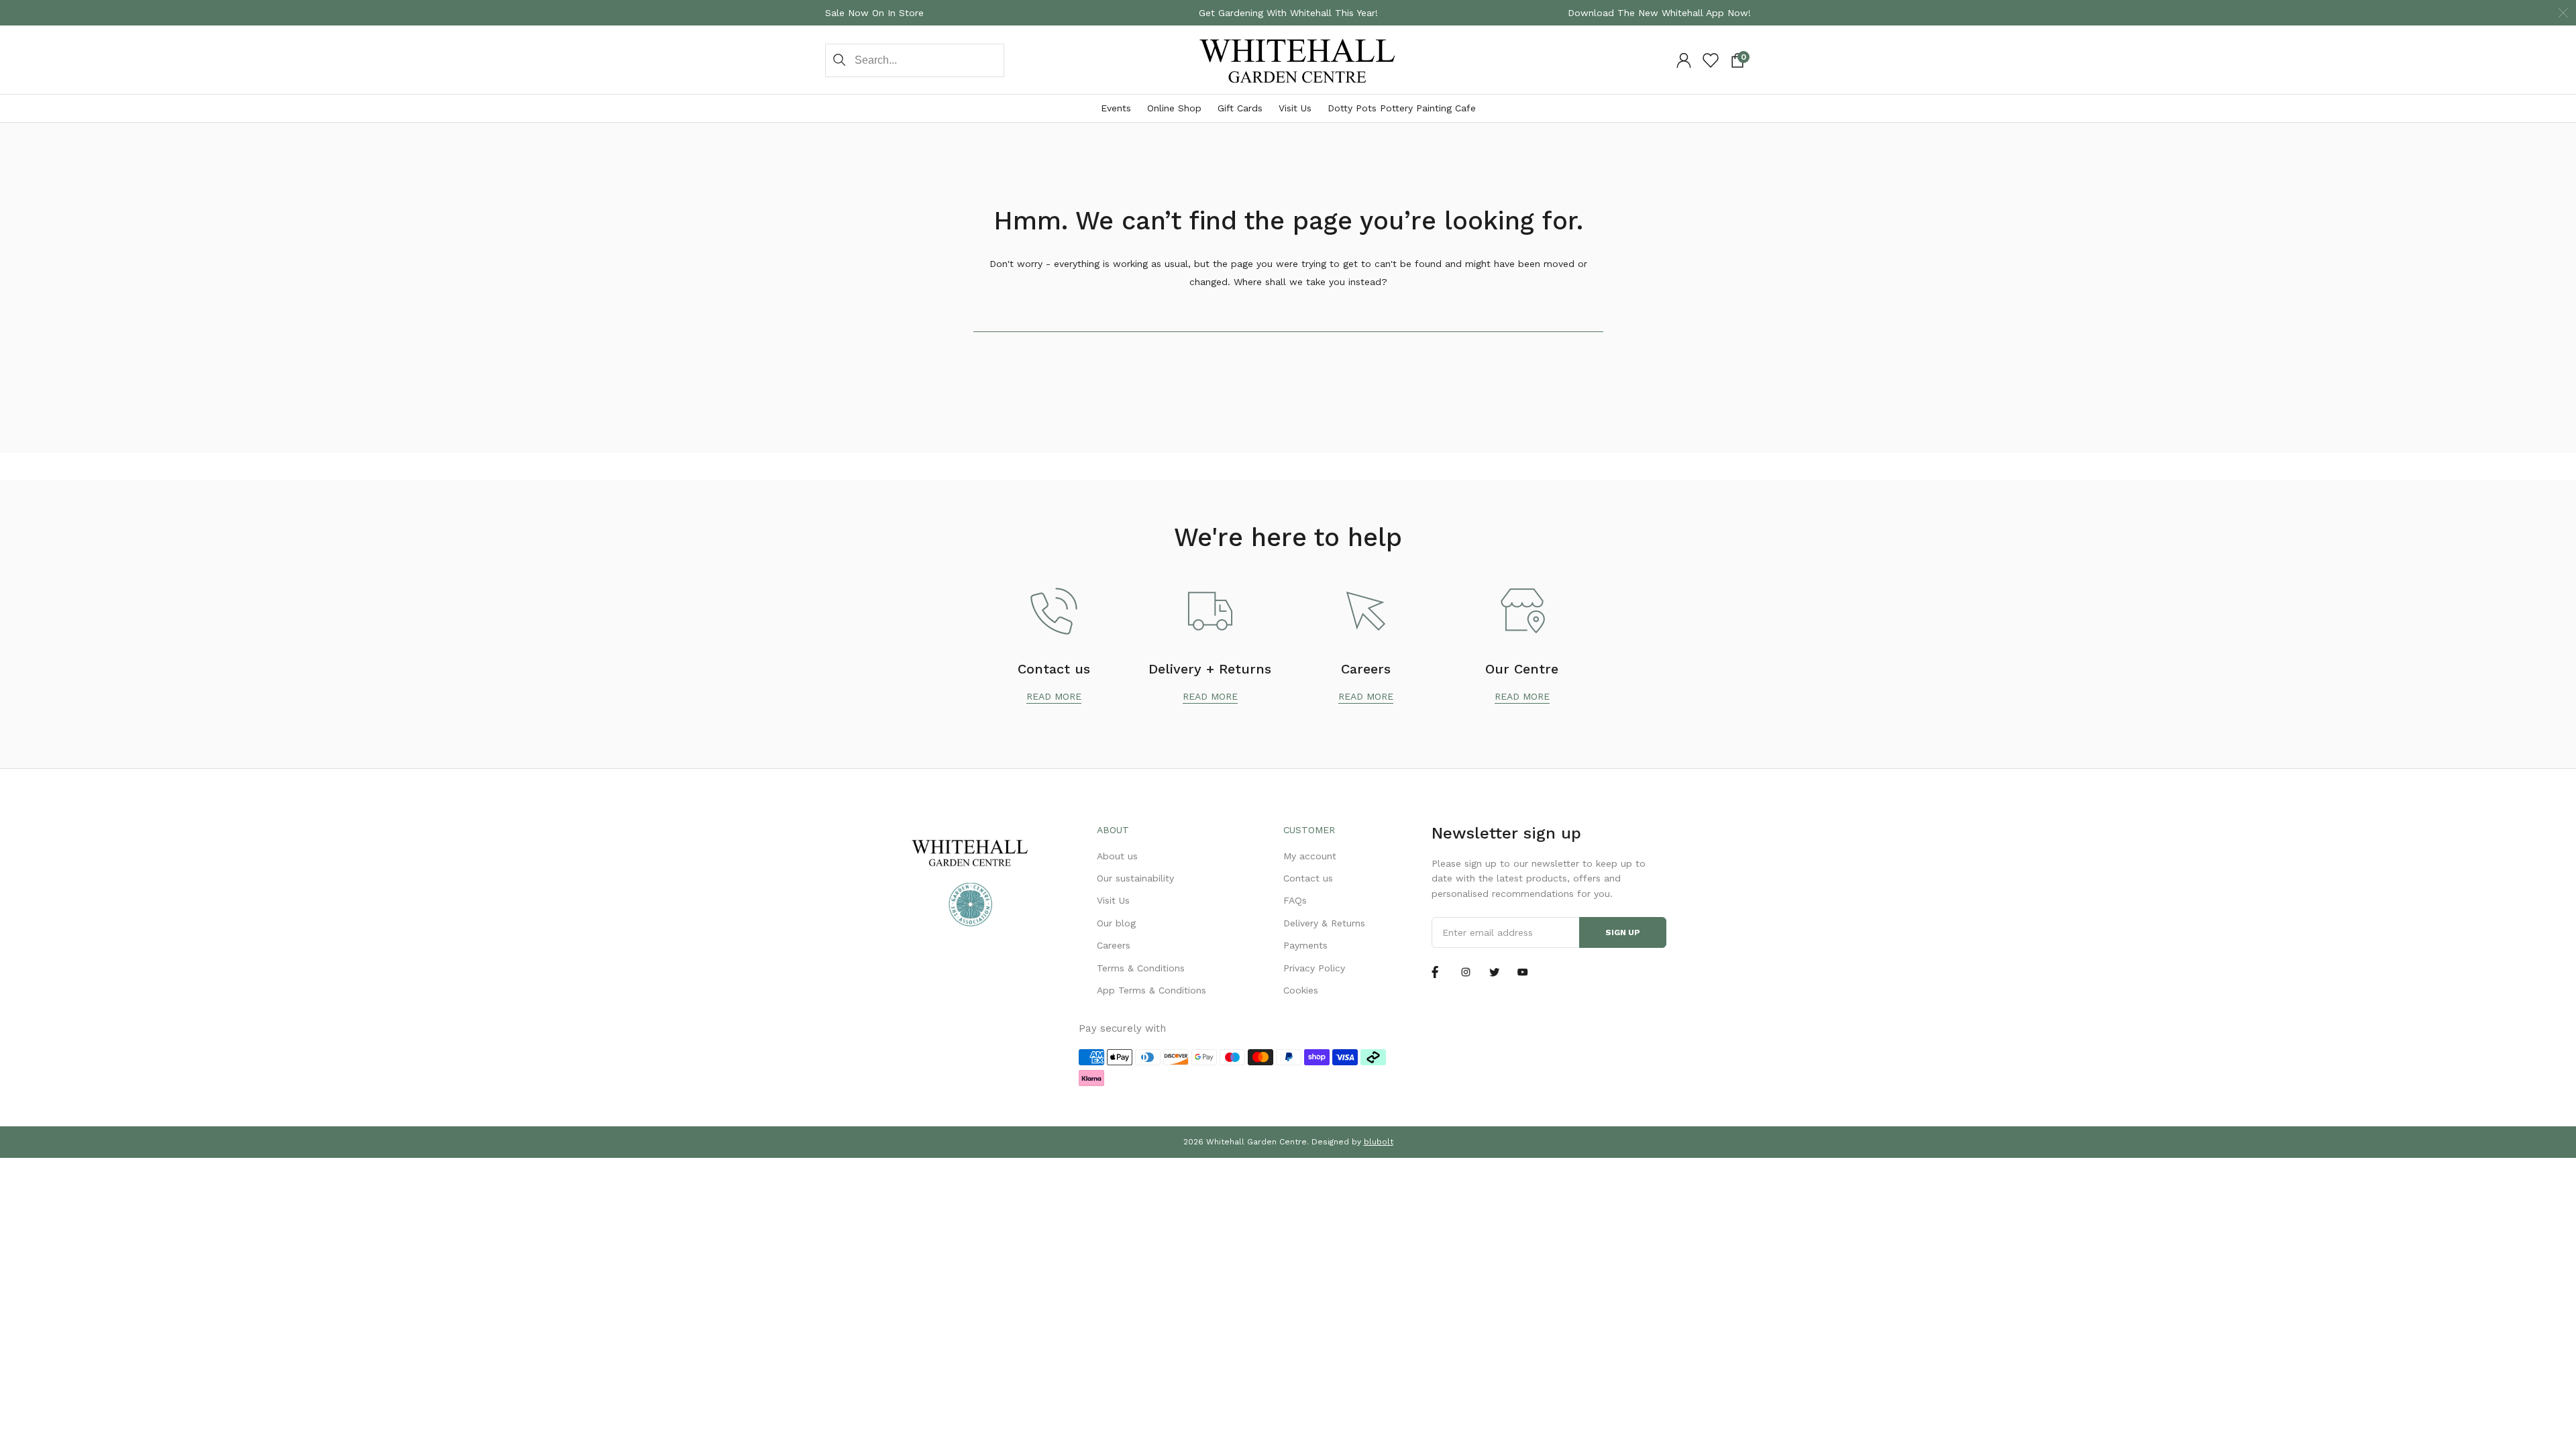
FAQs (1295, 900)
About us (1117, 856)
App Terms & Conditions (1151, 990)
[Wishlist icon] (1711, 60)
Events (1116, 108)
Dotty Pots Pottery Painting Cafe (1402, 108)
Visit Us (1295, 108)
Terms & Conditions (1141, 968)
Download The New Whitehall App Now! (1659, 13)
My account (1310, 856)
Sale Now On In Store (874, 13)
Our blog (1116, 923)
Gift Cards (1240, 108)
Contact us (1308, 878)
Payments (1305, 945)
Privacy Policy (1314, 968)
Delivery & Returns (1324, 923)
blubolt (1379, 1142)
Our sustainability (1135, 878)
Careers (1114, 945)
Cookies (1301, 990)
